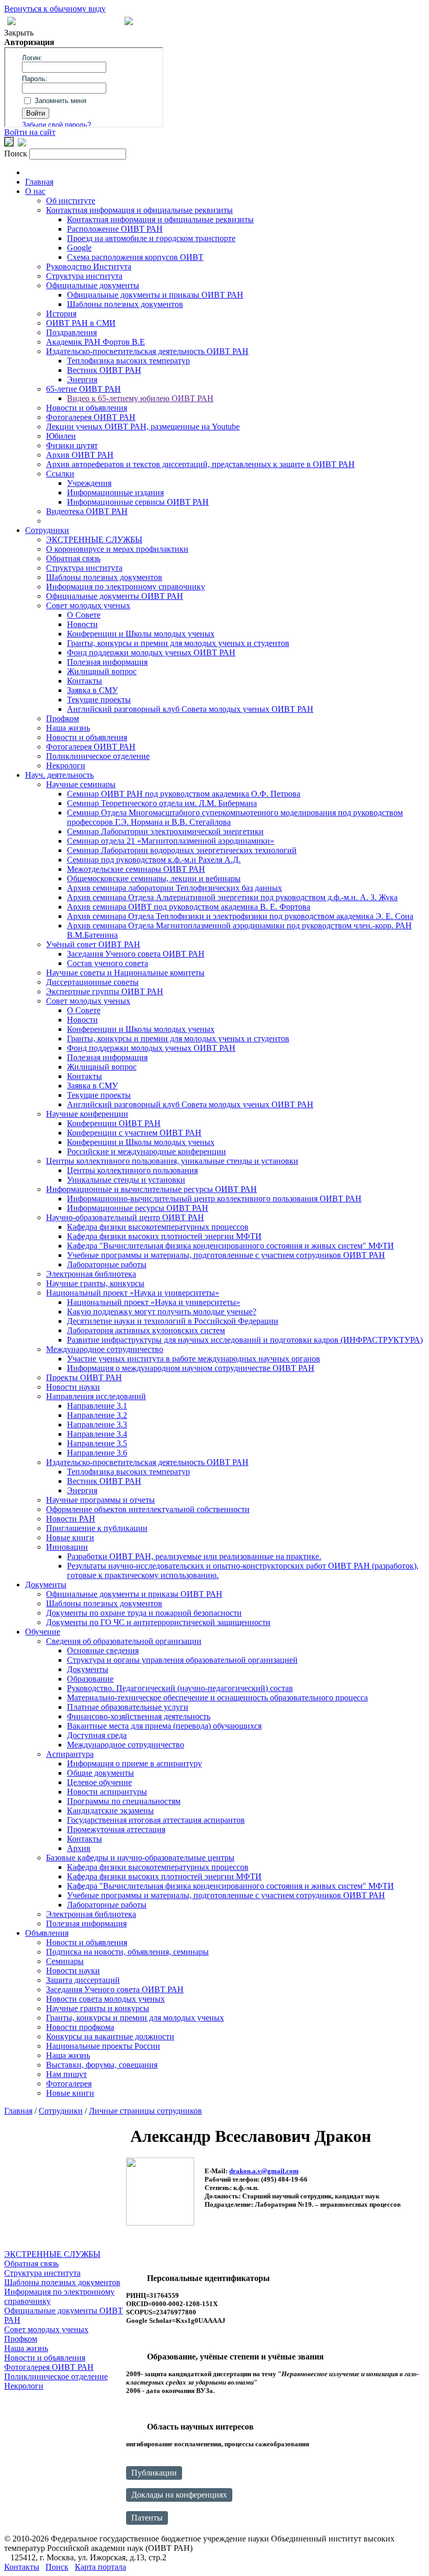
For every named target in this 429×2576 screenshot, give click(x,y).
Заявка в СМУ (92, 690)
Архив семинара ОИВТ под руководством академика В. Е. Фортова (189, 907)
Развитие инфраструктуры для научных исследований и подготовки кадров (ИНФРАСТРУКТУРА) (245, 1340)
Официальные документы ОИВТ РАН (115, 596)
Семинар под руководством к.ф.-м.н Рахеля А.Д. (154, 860)
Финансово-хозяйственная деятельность (139, 1716)
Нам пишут (66, 2074)
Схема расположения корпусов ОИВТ (135, 257)
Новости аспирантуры (107, 1792)
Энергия (82, 379)
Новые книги (70, 1537)
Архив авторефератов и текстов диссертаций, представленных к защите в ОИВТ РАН (200, 464)
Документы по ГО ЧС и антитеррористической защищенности (158, 1622)
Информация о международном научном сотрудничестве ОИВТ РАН (191, 1368)
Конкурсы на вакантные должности (110, 2036)
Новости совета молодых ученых (105, 1999)
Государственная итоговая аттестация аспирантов (156, 1820)
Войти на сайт (30, 132)
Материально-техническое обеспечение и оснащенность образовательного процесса (217, 1698)
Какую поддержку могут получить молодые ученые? (162, 1312)
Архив (79, 1848)
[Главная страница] (129, 22)
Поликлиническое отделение (98, 756)
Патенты (147, 2518)
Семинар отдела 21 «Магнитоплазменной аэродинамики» (171, 841)
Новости (82, 624)
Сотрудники (47, 530)
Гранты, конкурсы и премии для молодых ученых (135, 2018)
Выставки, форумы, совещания (102, 2065)
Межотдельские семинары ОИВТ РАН (136, 869)
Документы (46, 1585)
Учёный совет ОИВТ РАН (93, 944)
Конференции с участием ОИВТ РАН (134, 1133)
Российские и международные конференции (146, 1151)
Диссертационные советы (92, 982)
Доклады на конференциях (179, 2495)
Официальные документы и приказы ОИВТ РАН (155, 295)
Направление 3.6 (97, 1453)
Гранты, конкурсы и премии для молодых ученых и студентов (178, 643)
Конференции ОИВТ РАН (114, 1123)
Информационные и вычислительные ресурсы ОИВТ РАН (151, 1189)
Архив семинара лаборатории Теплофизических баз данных (174, 888)
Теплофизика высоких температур (128, 361)
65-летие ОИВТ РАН (83, 389)
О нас (35, 191)
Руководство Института (89, 266)
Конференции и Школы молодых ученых (141, 634)
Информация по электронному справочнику (126, 587)
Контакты (84, 681)
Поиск (57, 2567)
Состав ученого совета (108, 963)
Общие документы (100, 1773)
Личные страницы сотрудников (145, 2111)
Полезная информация (107, 662)
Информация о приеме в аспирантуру (134, 1763)
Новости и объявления (87, 408)
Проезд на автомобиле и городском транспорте (151, 238)
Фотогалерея (69, 2084)
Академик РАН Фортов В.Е (95, 342)
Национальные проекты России (103, 2046)
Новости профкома (80, 2027)
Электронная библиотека (91, 1274)
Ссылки (60, 474)
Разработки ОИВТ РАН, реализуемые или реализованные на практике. (194, 1556)
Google (79, 248)
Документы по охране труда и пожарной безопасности (144, 1613)
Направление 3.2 (97, 1415)
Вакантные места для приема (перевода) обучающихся (164, 1726)
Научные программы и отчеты (100, 1500)
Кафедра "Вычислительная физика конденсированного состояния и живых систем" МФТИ (230, 1246)
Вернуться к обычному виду (55, 9)
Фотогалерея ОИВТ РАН (91, 417)
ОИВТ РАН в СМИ (81, 323)
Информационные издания (115, 492)
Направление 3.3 (97, 1425)
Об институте (71, 201)
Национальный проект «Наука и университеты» (133, 1293)
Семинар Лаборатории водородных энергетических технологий (182, 850)
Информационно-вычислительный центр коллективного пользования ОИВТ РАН (214, 1199)
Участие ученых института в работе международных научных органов (194, 1359)
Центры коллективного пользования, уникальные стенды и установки (172, 1161)
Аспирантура (70, 1754)
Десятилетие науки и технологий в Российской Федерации (173, 1321)
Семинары (65, 1961)
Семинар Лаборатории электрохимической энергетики (165, 831)
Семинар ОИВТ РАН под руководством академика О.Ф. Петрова (184, 794)
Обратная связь (73, 558)
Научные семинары (81, 784)
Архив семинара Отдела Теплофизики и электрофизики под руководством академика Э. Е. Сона (240, 916)
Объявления (47, 1933)
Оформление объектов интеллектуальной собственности (148, 1509)
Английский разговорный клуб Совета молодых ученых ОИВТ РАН (190, 709)
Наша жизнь (68, 728)
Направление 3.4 (97, 1434)
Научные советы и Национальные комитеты (125, 973)
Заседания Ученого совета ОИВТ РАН (136, 954)
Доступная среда (97, 1735)
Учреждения (89, 483)
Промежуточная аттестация (116, 1829)
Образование (90, 1679)
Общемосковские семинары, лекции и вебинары (154, 878)
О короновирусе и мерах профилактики (117, 549)
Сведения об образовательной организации (124, 1641)
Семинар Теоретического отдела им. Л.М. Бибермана (162, 803)
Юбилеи (61, 436)
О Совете (84, 615)
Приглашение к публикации (97, 1528)
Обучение (43, 1632)
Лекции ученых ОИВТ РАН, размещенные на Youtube (143, 427)
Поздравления (71, 332)
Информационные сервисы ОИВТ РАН (138, 502)
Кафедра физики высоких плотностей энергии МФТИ (164, 1236)
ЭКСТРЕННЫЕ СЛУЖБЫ (94, 540)
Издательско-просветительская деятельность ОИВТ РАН (147, 351)
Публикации (154, 2473)
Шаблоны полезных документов (125, 304)
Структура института (84, 276)
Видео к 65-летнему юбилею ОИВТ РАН (140, 398)
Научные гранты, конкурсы (95, 1283)
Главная (39, 182)
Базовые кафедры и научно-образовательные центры (140, 1858)
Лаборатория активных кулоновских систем (146, 1330)
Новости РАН (71, 1519)
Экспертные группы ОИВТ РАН (105, 991)
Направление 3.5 (97, 1443)
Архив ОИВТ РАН (80, 455)
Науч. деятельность (59, 775)
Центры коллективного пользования (132, 1170)
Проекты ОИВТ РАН (84, 1377)
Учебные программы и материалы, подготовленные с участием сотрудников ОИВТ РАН (226, 1255)
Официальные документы (93, 285)
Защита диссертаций (83, 1980)
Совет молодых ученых (88, 605)
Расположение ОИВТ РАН (115, 229)
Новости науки (73, 1387)
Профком (63, 718)
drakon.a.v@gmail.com (264, 2171)
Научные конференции (87, 1114)
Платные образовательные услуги (128, 1707)
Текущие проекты (99, 700)
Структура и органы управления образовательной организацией (182, 1660)
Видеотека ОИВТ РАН (87, 511)
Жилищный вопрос (102, 671)
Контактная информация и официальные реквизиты (139, 210)
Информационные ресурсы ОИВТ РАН (138, 1208)
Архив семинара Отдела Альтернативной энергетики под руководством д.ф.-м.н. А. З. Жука (232, 897)
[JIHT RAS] (22, 144)
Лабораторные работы (107, 1264)
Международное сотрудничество (105, 1349)
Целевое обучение (99, 1782)
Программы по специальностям (124, 1801)
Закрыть (19, 33)
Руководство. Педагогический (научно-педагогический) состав (180, 1688)
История (61, 314)
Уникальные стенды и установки (126, 1180)
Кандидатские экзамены (110, 1811)
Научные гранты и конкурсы (98, 2008)
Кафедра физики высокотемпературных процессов (158, 1227)
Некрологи (66, 765)
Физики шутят (72, 445)
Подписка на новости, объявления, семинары (127, 1952)
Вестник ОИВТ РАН (104, 370)
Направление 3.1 (97, 1406)
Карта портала (100, 2567)
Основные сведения (103, 1650)
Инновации (67, 1547)
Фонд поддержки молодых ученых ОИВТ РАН (151, 652)
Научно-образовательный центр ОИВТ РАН (125, 1217)
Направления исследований (96, 1396)
